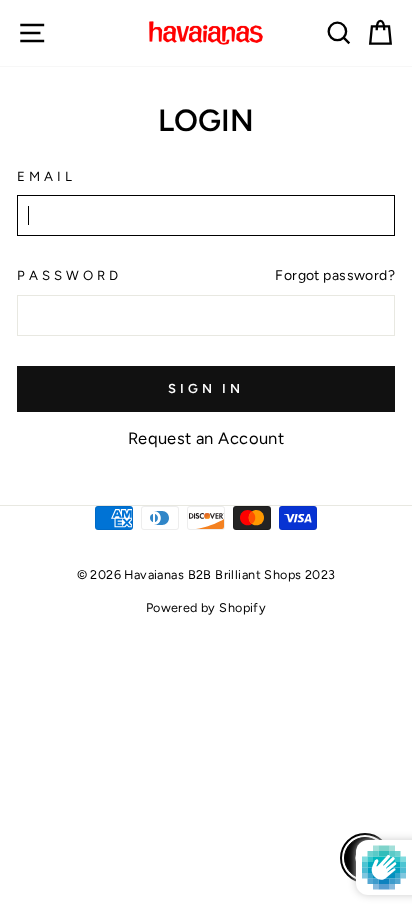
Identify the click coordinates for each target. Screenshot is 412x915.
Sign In (206, 388)
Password (69, 275)
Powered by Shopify (206, 607)
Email (46, 176)
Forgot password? (335, 275)
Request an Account (206, 438)
